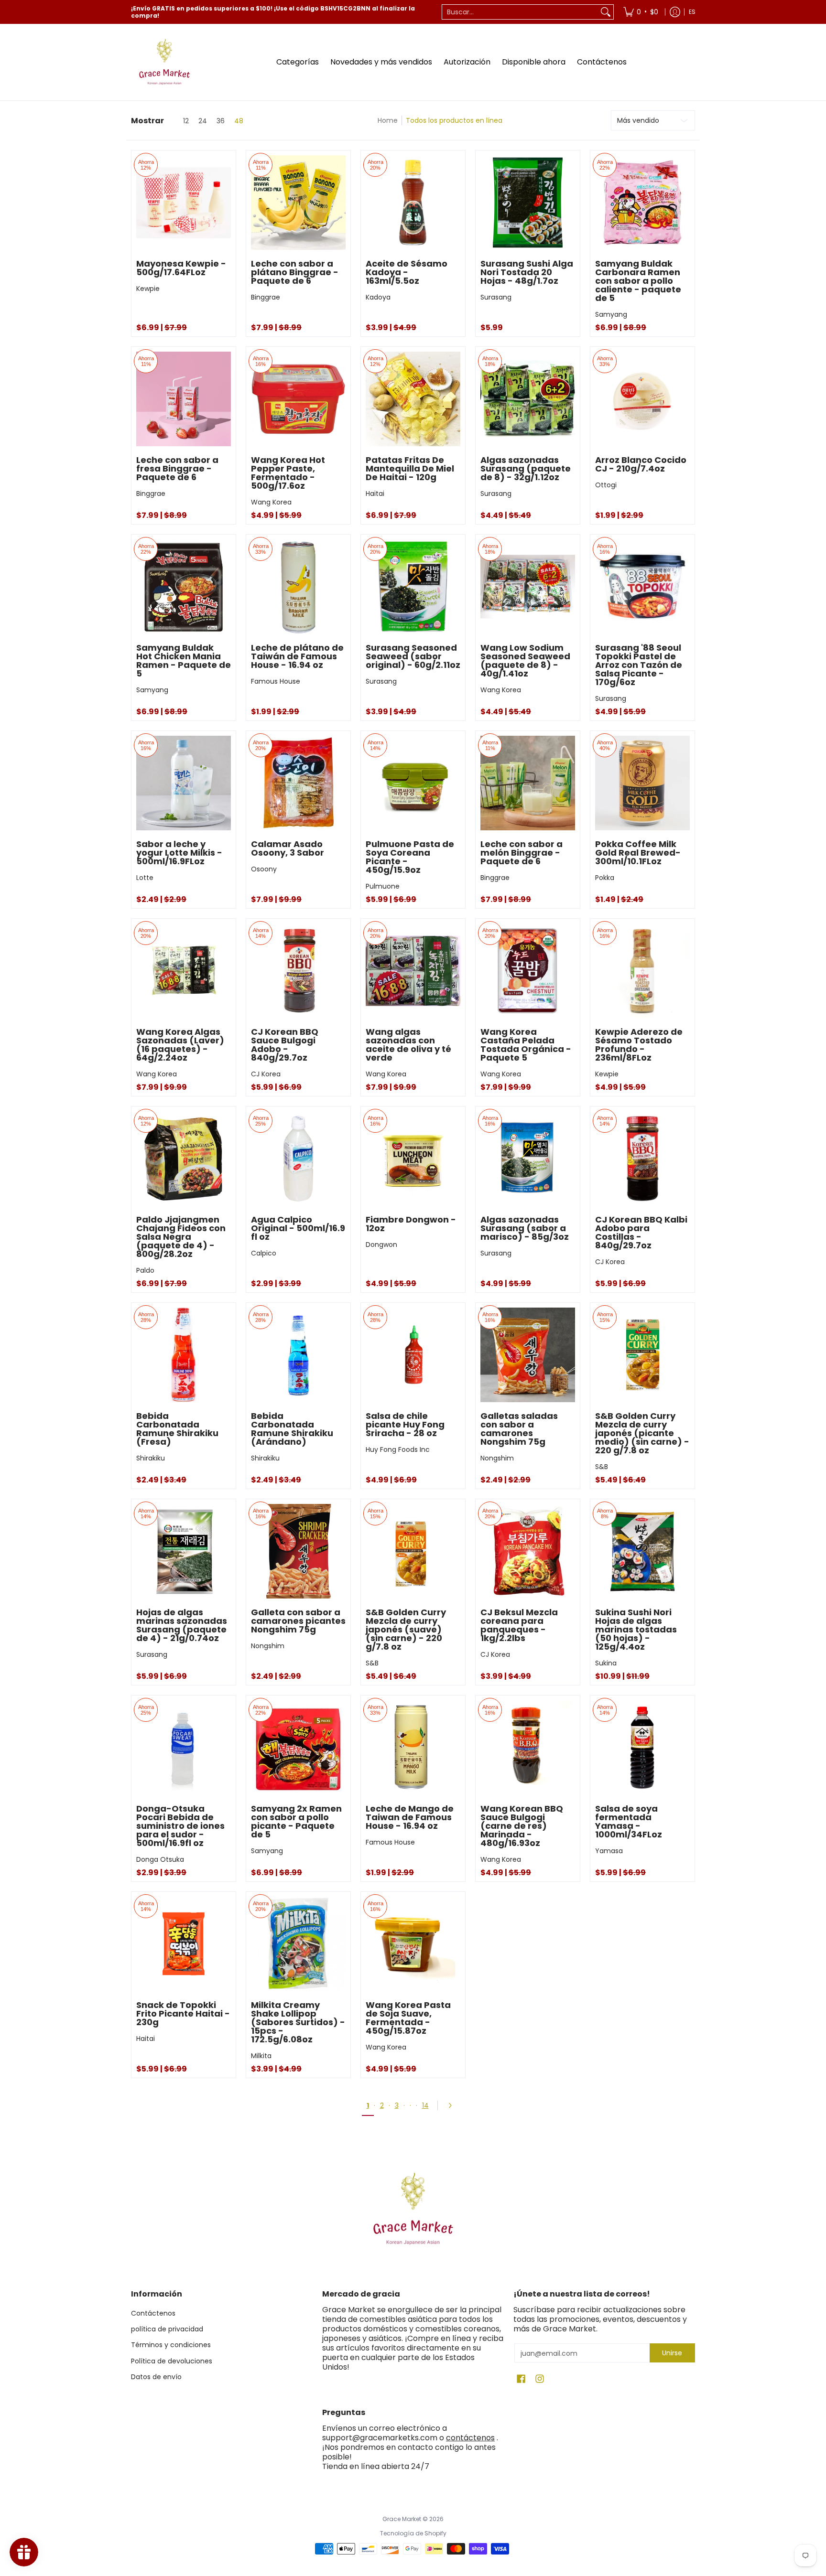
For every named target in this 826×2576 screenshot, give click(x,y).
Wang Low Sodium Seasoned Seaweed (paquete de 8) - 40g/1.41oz (525, 660)
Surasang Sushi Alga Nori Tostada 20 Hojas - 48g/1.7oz (527, 272)
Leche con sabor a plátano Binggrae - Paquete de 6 (295, 272)
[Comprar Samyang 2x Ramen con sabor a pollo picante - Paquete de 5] (298, 1748)
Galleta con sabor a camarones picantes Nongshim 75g (298, 1621)
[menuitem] (641, 12)
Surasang (496, 297)
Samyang (611, 314)
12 (186, 121)
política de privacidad (167, 2329)
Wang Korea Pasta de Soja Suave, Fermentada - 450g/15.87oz (408, 2018)
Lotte (145, 878)
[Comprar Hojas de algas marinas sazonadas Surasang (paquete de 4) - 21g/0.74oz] (184, 1551)
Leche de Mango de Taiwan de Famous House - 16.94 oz (410, 1817)
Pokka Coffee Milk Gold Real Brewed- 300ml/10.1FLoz (638, 853)
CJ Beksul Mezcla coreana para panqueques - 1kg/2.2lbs (519, 1625)
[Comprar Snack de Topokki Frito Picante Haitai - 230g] (184, 1944)
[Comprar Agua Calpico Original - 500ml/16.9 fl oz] (298, 1159)
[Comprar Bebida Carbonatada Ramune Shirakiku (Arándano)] (298, 1355)
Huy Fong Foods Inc (398, 1449)
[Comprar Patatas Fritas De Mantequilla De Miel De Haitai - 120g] (413, 399)
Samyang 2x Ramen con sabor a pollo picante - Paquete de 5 (296, 1821)
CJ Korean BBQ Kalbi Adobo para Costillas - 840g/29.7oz (641, 1232)
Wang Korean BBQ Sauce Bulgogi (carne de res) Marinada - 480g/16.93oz (522, 1826)
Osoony (264, 869)
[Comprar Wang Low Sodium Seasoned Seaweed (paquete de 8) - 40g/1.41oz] (528, 587)
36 (221, 121)
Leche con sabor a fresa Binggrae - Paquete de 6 (177, 468)
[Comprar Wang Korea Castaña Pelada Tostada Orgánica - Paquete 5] (528, 971)
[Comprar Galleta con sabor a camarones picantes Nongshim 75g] (298, 1551)
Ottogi (606, 485)
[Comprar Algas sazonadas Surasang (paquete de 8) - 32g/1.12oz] (528, 399)
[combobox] (520, 12)
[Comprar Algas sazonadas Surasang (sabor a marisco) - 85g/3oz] (528, 1159)
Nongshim (497, 1458)
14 (425, 2105)
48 (239, 121)
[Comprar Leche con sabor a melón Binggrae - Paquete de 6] (528, 783)
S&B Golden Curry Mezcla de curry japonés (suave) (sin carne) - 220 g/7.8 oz (406, 1629)
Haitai (375, 494)
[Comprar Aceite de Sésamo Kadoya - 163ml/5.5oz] (413, 203)
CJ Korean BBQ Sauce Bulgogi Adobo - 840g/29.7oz (285, 1045)
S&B (602, 1467)
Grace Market (402, 2519)
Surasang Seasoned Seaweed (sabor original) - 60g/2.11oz (413, 656)
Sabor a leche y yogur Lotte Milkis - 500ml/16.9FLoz (179, 853)
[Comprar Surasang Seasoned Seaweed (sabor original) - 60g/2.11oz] (413, 587)
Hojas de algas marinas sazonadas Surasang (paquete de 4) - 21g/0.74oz (182, 1625)
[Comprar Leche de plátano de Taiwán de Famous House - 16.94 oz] (298, 587)
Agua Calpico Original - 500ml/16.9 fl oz (298, 1228)
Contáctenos (153, 2313)
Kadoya (378, 297)
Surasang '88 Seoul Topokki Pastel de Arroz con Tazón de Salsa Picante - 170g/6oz (639, 665)
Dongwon (381, 1245)
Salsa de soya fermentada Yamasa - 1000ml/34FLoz (629, 1821)
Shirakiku (151, 1458)
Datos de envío (156, 2377)
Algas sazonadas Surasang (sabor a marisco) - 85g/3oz (525, 1228)
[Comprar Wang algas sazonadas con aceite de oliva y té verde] (413, 971)
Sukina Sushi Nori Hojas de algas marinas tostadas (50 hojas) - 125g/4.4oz (636, 1629)
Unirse (672, 2353)
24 (203, 121)
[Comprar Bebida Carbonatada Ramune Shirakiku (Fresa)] (184, 1355)
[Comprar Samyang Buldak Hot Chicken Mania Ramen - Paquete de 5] (184, 587)
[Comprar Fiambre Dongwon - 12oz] (413, 1159)
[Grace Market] (164, 62)
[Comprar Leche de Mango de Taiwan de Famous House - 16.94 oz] (413, 1748)
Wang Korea (271, 502)
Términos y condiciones (171, 2345)
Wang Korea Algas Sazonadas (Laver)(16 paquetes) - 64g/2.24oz (180, 1045)
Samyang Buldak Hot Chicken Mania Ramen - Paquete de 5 (184, 660)
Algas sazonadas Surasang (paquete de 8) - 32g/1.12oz (526, 468)
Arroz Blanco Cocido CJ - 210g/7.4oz (641, 464)
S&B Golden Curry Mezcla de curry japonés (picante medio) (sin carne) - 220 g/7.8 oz (642, 1433)
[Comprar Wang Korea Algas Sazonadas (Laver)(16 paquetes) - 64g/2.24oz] (184, 971)
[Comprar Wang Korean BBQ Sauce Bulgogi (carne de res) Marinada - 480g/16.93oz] (528, 1748)
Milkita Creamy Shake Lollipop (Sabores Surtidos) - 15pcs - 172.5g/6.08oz (298, 2022)
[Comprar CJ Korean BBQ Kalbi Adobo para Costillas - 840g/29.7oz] (642, 1159)
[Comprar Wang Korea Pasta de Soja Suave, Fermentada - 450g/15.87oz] (413, 1944)
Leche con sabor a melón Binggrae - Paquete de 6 (522, 853)
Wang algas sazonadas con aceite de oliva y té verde (408, 1045)
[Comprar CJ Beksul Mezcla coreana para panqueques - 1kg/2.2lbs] (528, 1551)
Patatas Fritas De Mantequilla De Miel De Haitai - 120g (410, 468)
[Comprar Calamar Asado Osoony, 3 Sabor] (298, 783)
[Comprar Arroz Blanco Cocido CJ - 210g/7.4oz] (642, 399)
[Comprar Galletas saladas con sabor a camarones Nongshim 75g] (528, 1355)
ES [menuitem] (692, 12)
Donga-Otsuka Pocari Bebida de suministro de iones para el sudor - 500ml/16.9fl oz (180, 1826)
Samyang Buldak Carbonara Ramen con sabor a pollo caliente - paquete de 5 (638, 281)
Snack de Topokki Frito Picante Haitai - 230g (183, 2013)
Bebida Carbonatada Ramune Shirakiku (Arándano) (292, 1429)
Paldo (145, 1270)
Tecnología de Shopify (413, 2533)
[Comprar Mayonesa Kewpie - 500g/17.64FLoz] (184, 203)
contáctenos (470, 2438)
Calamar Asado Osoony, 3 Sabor (288, 848)
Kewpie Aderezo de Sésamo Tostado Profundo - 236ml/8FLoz (639, 1045)
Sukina (606, 1663)
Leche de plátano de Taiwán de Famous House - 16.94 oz (297, 656)
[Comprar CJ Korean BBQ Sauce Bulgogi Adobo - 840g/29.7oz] (298, 971)
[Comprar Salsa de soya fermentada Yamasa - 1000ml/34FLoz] (642, 1748)
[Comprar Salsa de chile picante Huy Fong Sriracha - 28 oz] (413, 1355)
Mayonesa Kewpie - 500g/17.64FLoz (181, 268)
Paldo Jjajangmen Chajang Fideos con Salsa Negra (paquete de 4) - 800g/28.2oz (181, 1237)
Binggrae (266, 297)
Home (388, 120)
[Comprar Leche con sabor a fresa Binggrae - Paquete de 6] (184, 399)
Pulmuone (383, 886)
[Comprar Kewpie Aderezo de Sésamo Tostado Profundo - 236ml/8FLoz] (642, 971)
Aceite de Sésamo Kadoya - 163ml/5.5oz (407, 272)
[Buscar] (606, 12)
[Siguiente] (453, 2105)
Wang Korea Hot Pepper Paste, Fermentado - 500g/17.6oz (288, 473)
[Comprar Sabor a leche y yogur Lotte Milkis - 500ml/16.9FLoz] (184, 783)
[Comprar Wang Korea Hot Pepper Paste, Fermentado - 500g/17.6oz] (298, 399)
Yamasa (609, 1851)
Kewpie (148, 289)
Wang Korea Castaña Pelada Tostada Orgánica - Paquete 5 (526, 1045)
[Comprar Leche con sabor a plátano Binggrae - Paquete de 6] (298, 203)
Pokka (605, 878)
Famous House (276, 681)
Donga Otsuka (160, 1859)
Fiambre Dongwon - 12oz (411, 1224)
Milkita (261, 2056)
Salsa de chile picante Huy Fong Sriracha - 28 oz (405, 1424)
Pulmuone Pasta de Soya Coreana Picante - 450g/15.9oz (410, 857)
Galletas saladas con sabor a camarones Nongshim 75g (519, 1429)
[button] (521, 2379)
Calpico (264, 1253)
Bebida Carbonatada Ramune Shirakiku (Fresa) (177, 1429)
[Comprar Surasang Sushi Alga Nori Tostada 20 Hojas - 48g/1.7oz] (528, 203)
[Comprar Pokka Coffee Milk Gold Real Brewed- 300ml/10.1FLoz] (642, 783)
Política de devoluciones (172, 2361)
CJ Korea (266, 1074)
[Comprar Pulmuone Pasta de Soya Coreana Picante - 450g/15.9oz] (413, 783)
